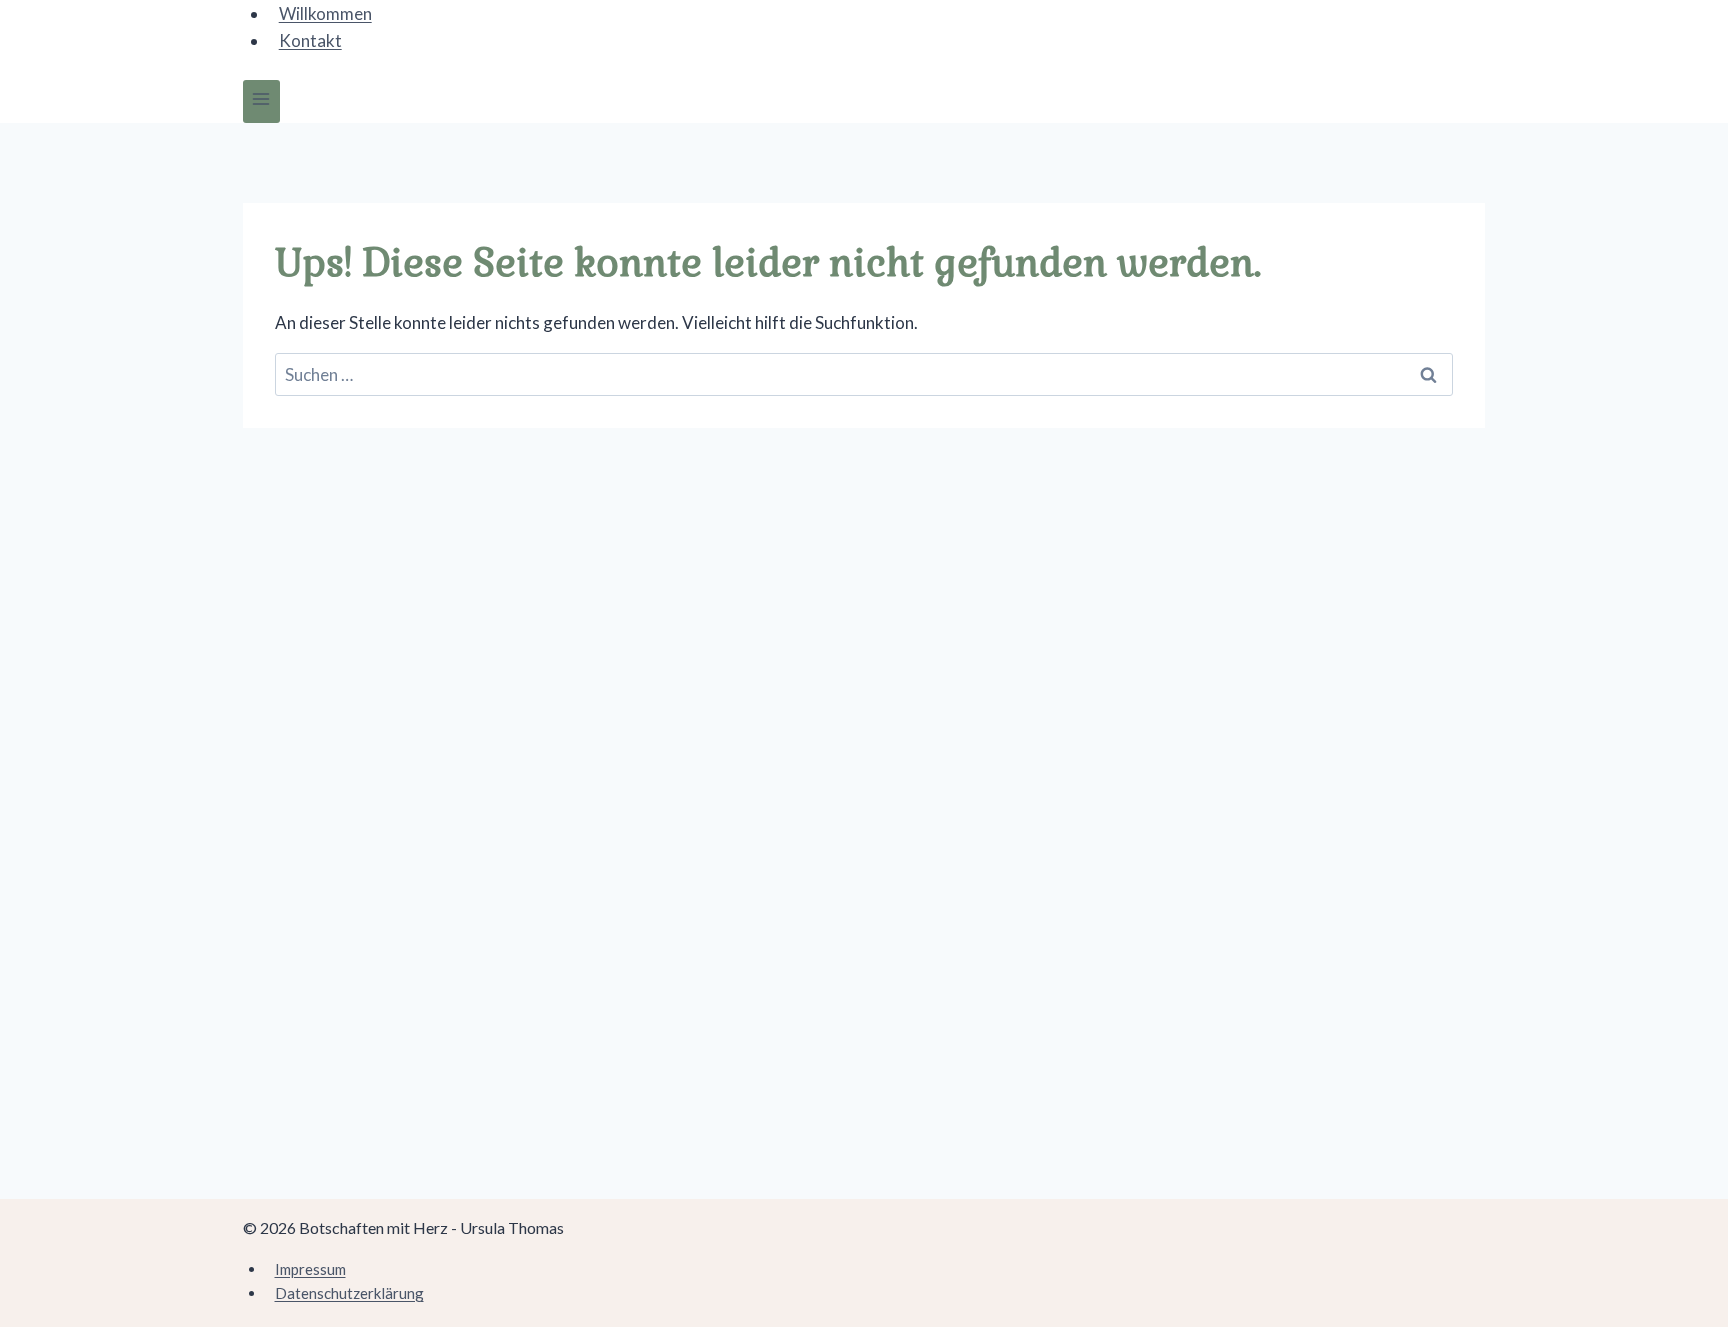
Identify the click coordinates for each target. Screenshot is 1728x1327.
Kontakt (310, 40)
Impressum (310, 1269)
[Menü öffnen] (261, 101)
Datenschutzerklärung (349, 1293)
